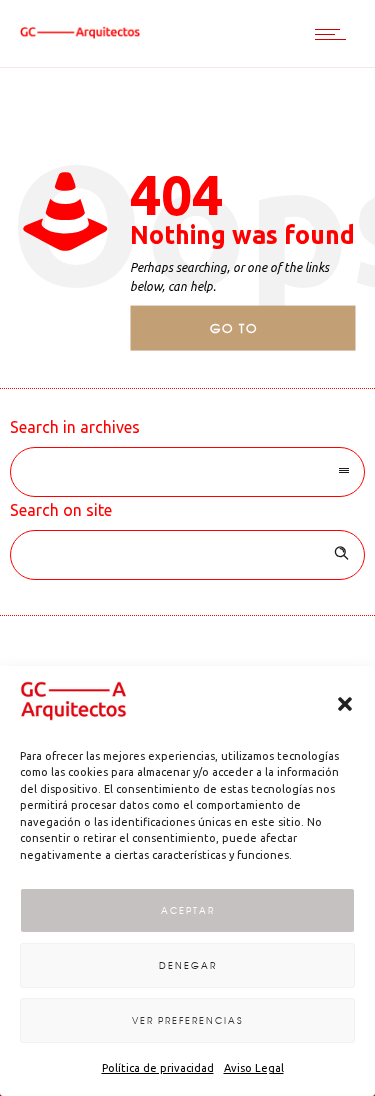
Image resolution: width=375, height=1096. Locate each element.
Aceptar (188, 910)
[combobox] (187, 472)
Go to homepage (251, 335)
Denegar (188, 965)
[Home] (80, 33)
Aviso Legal (254, 1068)
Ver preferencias (187, 1020)
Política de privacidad (158, 1068)
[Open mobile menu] (335, 34)
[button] (345, 704)
